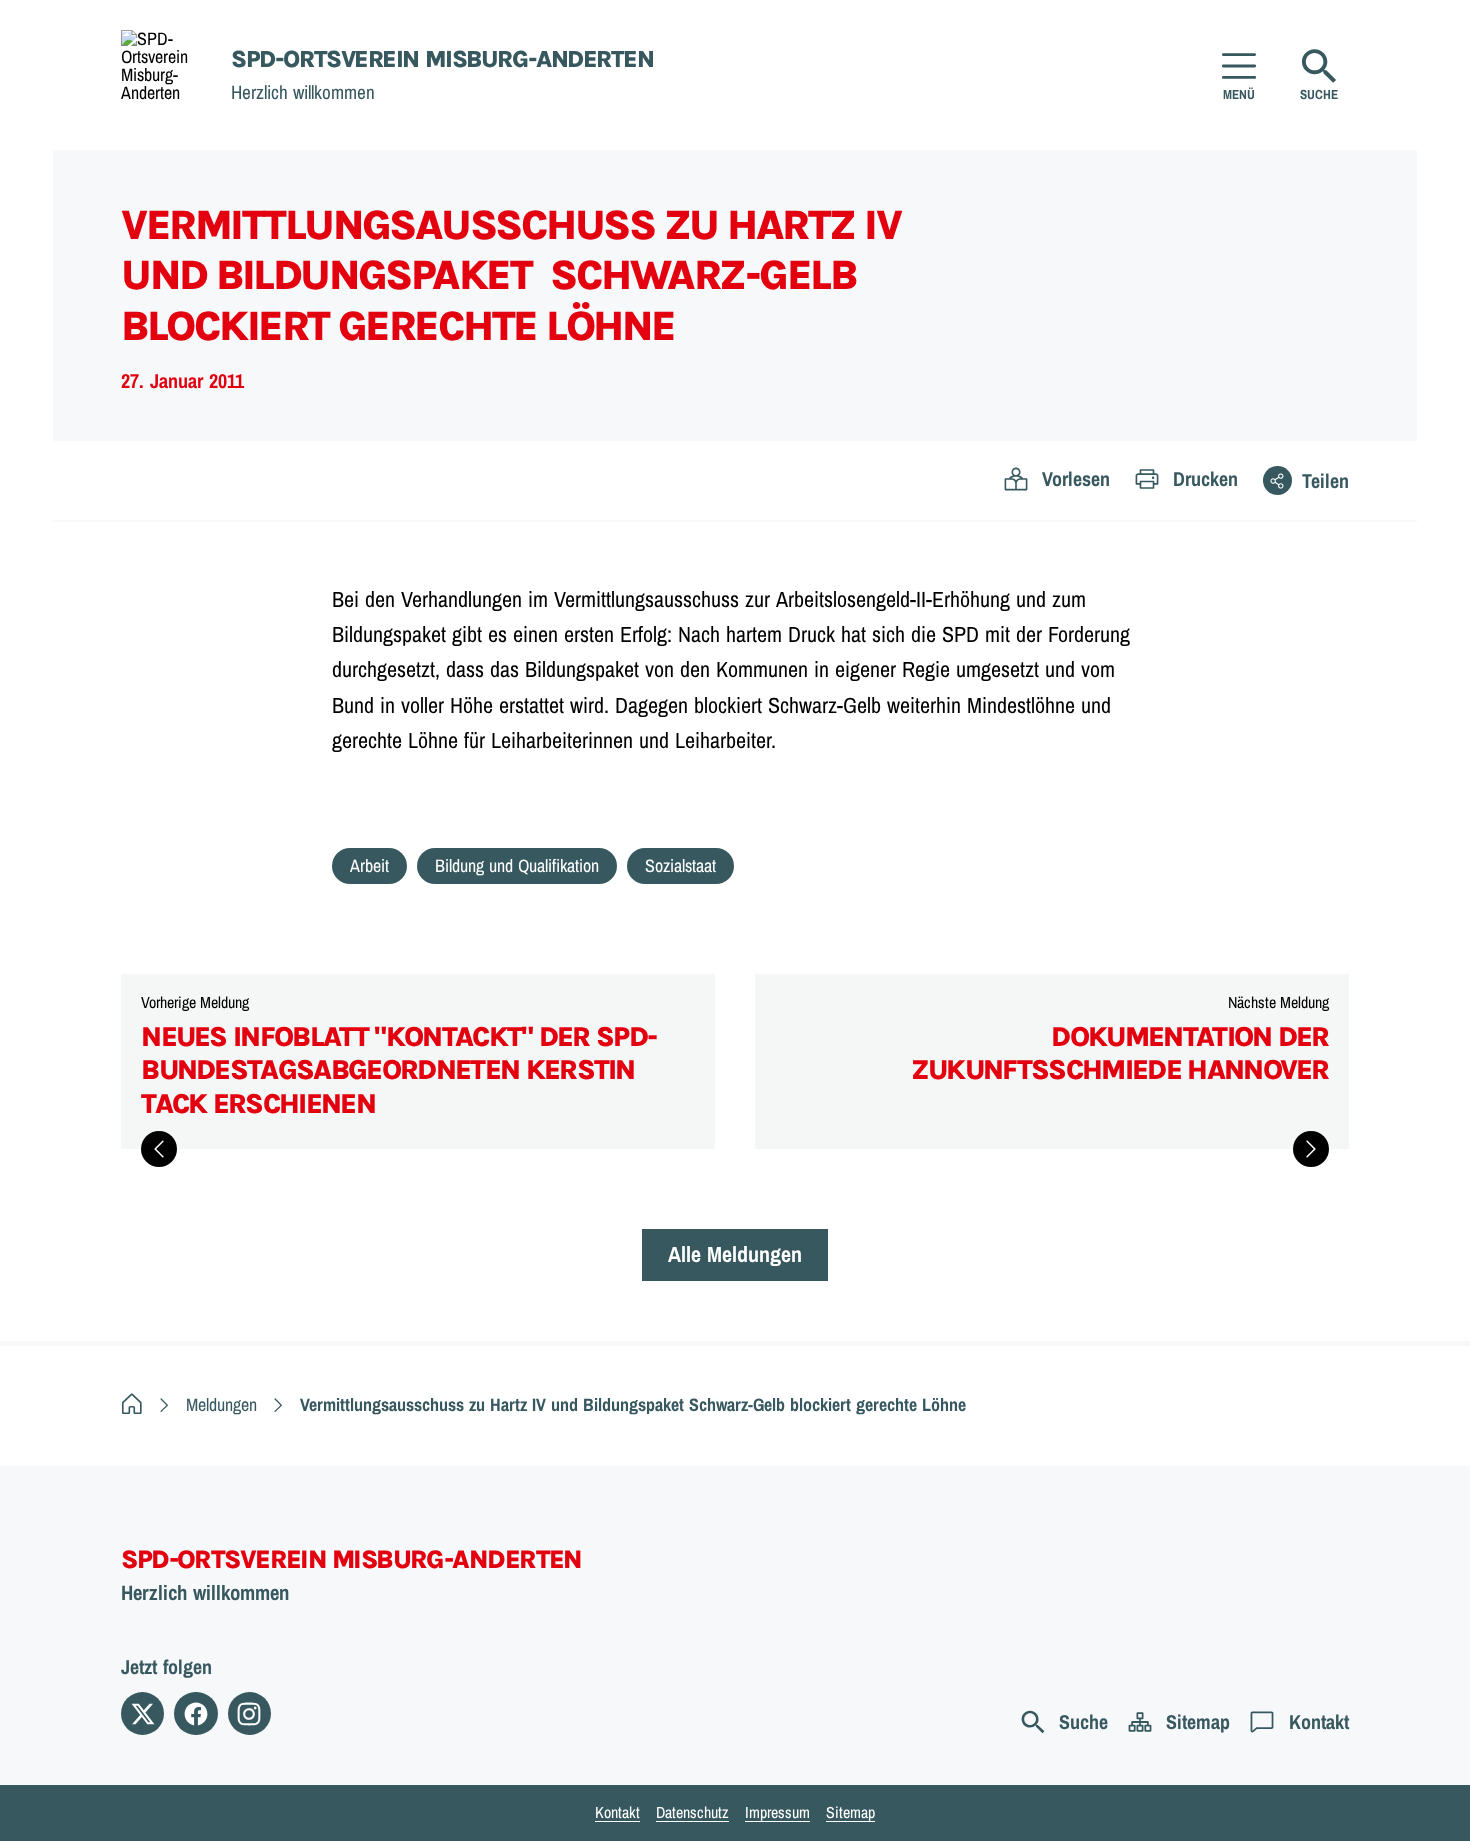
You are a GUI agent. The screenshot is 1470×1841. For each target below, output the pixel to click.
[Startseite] (132, 1404)
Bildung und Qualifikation (517, 865)
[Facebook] (195, 1713)
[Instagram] (249, 1713)
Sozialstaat (680, 865)
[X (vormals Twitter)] (142, 1713)
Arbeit (369, 865)
